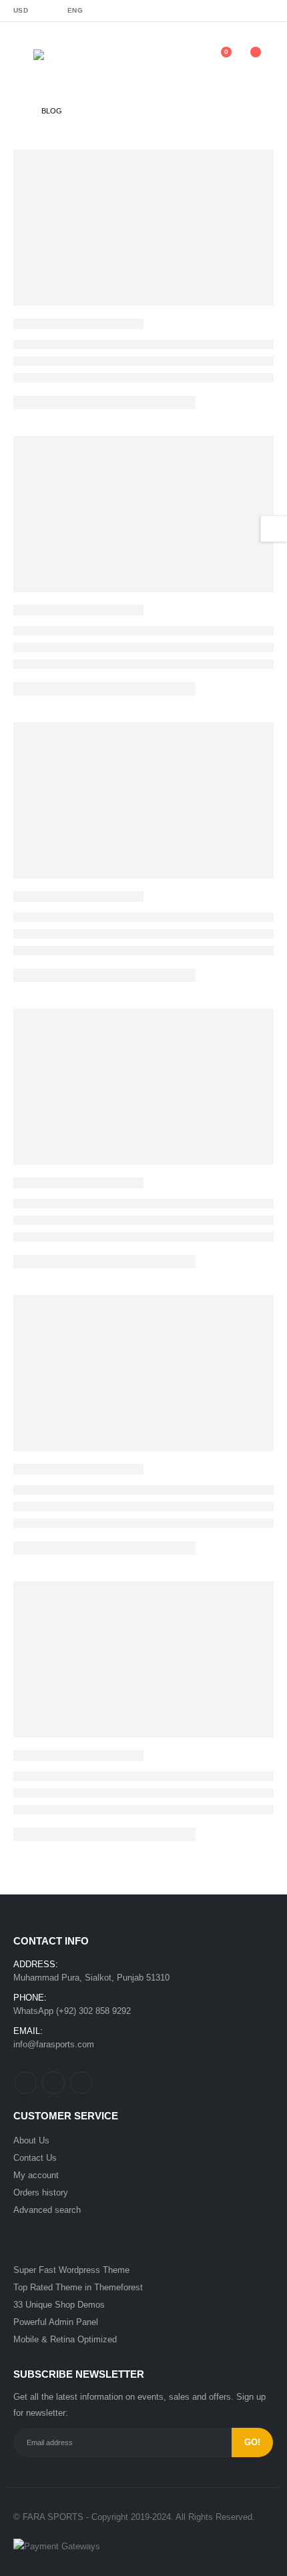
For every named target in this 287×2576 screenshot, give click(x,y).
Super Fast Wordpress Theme (71, 2270)
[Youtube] (242, 11)
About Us (31, 2140)
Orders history (41, 2193)
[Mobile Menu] (23, 59)
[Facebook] (175, 11)
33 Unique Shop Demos (59, 2305)
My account (36, 2175)
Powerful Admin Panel (56, 2322)
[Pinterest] (219, 11)
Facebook (26, 2082)
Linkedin (81, 2082)
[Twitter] (197, 11)
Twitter (53, 2082)
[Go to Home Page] (18, 111)
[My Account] (187, 59)
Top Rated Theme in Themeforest (78, 2287)
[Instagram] (264, 11)
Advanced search (47, 2210)
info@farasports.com (54, 2044)
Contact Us (35, 2158)
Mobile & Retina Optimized (65, 2339)
